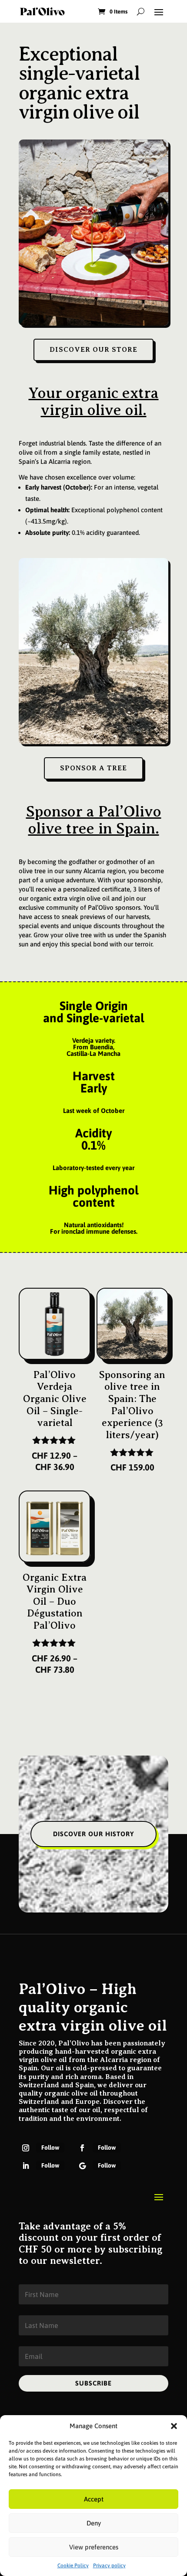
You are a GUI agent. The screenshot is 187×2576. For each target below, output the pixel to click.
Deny (94, 2523)
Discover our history (93, 1834)
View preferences (94, 2547)
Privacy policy (109, 2566)
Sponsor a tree (93, 768)
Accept (94, 2499)
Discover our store (93, 350)
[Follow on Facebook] (82, 2148)
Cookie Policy (73, 2566)
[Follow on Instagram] (26, 2148)
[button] (174, 2426)
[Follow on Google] (82, 2166)
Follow (50, 2147)
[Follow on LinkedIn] (26, 2166)
